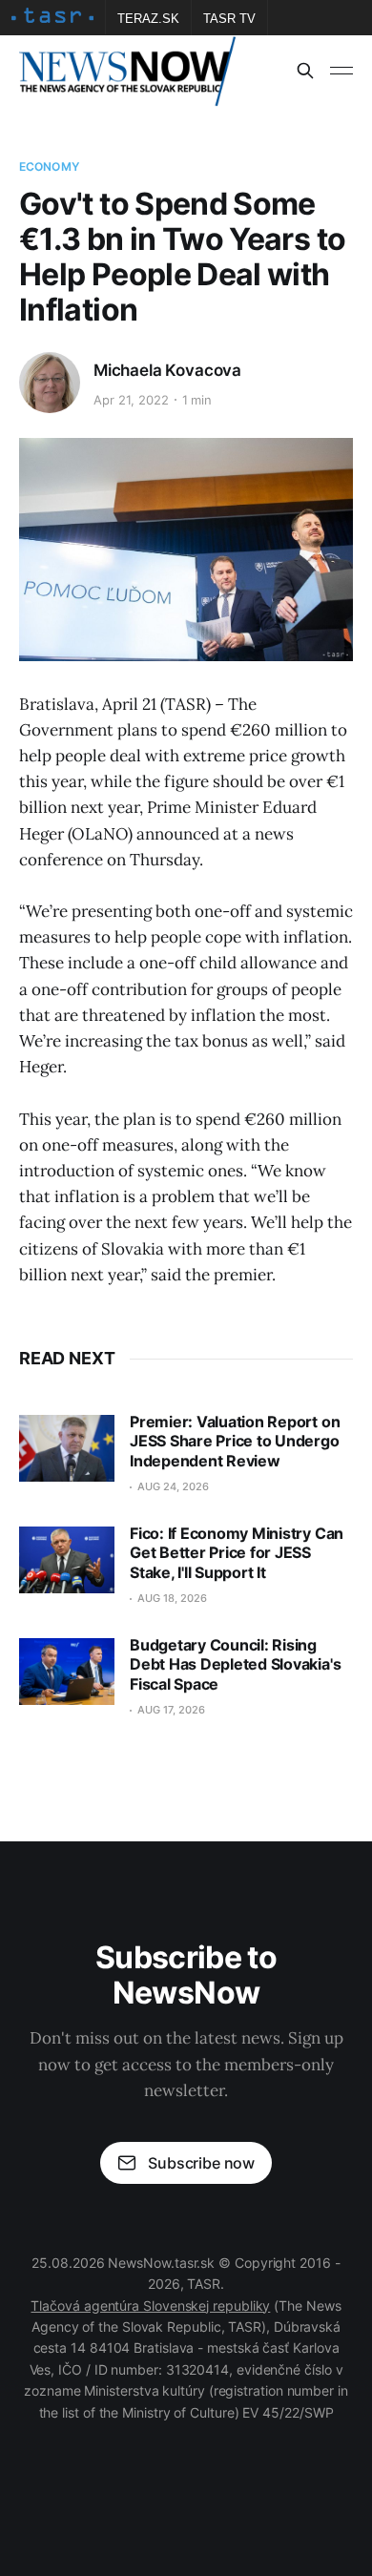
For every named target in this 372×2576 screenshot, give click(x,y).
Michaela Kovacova (167, 370)
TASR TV (229, 19)
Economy (49, 166)
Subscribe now (201, 2163)
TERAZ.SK (148, 19)
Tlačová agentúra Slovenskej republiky (150, 2306)
